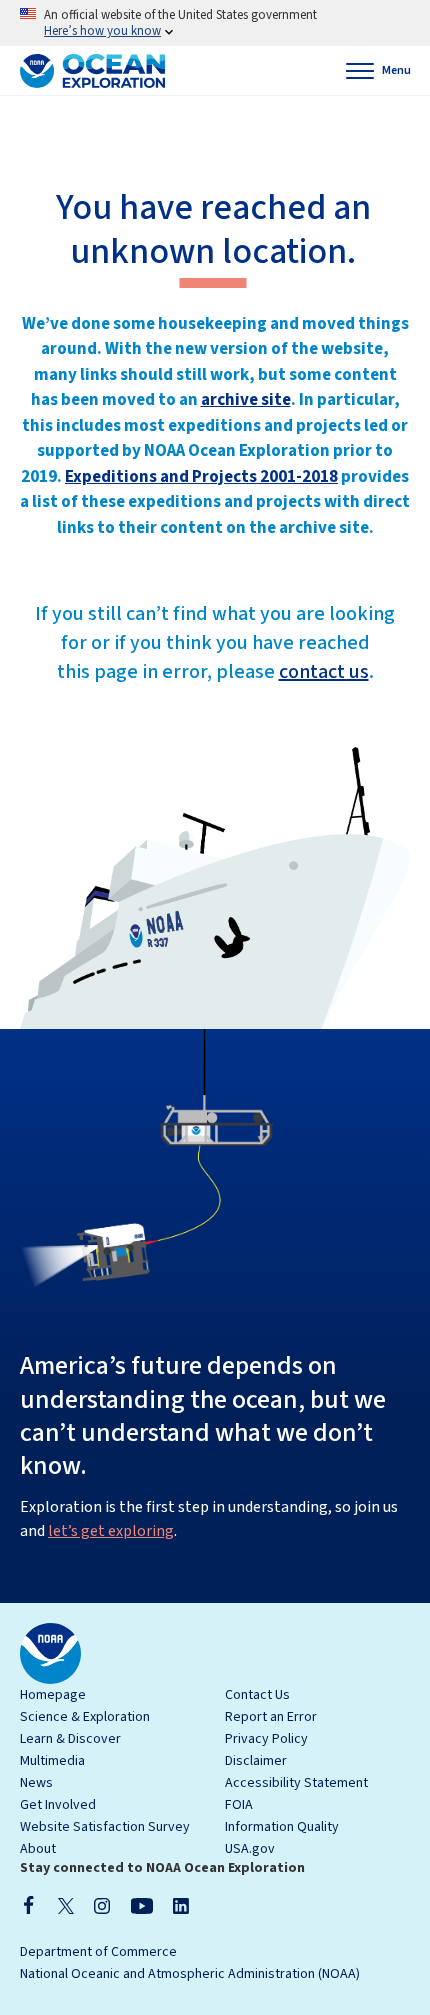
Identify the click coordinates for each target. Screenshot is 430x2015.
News (36, 1783)
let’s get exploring (111, 1531)
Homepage (53, 1695)
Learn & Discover (70, 1739)
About (38, 1849)
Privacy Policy (266, 1739)
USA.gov (250, 1849)
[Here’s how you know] (215, 23)
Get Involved (58, 1805)
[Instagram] (102, 1905)
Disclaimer (256, 1761)
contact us (324, 672)
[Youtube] (141, 1905)
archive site (246, 400)
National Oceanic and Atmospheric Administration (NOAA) (190, 1974)
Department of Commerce (98, 1952)
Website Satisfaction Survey (105, 1827)
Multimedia (52, 1761)
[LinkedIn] (181, 1905)
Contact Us (257, 1695)
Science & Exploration (85, 1717)
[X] (66, 1905)
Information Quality (282, 1827)
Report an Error (271, 1717)
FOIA (239, 1805)
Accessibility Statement (296, 1783)
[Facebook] (29, 1905)
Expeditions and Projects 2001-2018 (201, 477)
